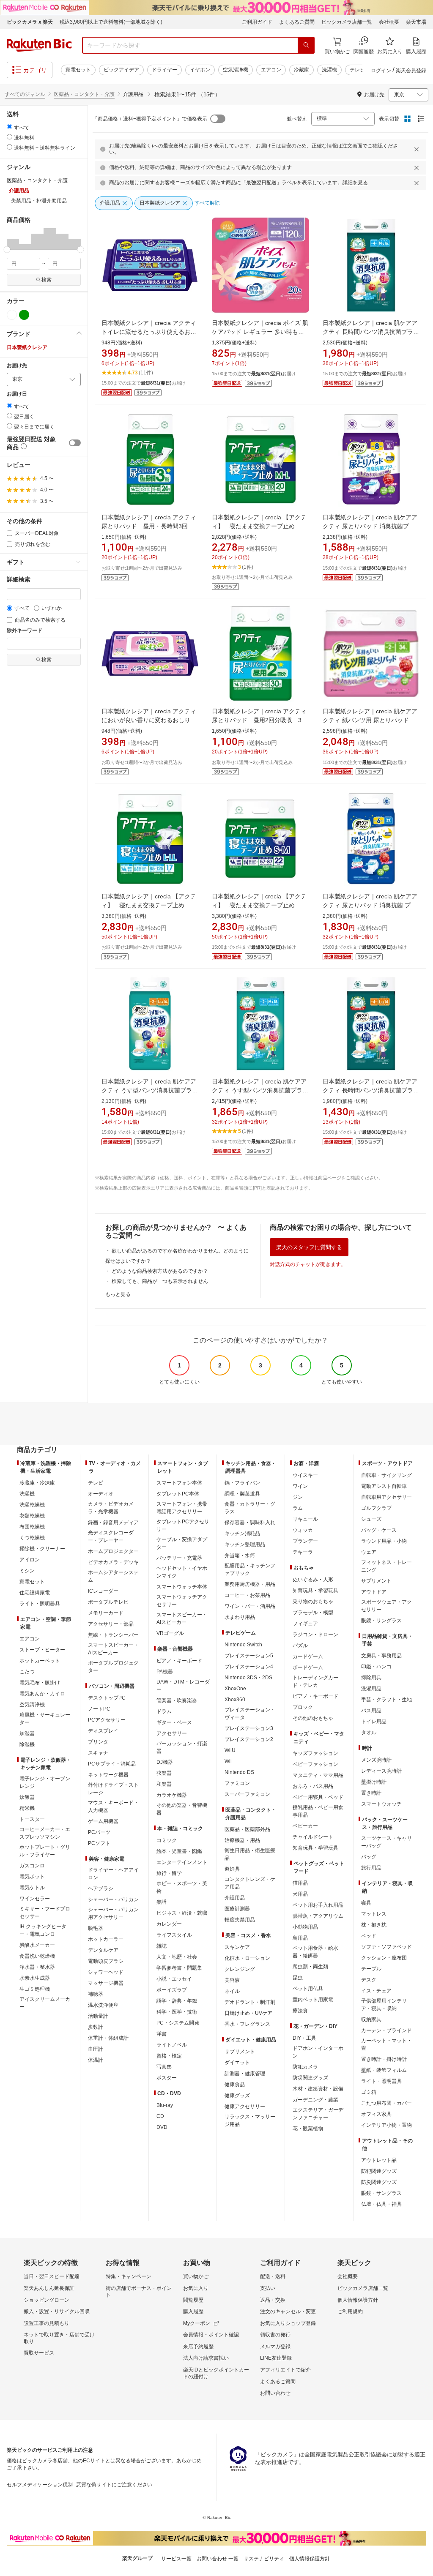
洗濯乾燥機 (32, 1505)
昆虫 (298, 1978)
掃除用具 (371, 1678)
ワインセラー (35, 1899)
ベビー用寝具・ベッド (318, 1797)
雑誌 (162, 1946)
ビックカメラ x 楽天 (30, 22)
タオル (369, 1733)
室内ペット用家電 (313, 2000)
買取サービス (39, 2353)
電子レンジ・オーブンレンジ (45, 1782)
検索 (47, 280)
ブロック (303, 1707)
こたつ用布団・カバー (386, 2103)
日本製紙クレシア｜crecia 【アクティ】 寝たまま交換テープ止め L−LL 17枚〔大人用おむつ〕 (149, 905)
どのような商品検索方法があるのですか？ (160, 1271)
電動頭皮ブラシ (106, 1961)
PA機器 (165, 1672)
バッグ (369, 1857)
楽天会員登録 (411, 71)
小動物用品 (305, 1927)
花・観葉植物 (308, 2128)
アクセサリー (172, 1733)
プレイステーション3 (249, 1728)
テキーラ (303, 1552)
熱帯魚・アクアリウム (318, 1916)
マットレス (374, 1914)
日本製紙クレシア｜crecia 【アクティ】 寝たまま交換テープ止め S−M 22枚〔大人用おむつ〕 (259, 905)
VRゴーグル (170, 1633)
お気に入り (196, 2288)
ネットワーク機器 (108, 1775)
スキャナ (98, 1753)
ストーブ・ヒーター (42, 1650)
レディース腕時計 (381, 1771)
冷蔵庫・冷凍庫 (37, 1483)
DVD (162, 2127)
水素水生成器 (35, 1978)
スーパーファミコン (247, 1794)
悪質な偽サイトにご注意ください (114, 2485)
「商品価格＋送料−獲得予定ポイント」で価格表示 (150, 119)
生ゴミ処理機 (35, 1989)
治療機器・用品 (242, 1840)
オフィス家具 (376, 2114)
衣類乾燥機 (32, 1516)
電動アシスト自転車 (384, 1486)
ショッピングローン (47, 2300)
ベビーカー (305, 1826)
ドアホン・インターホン (318, 2052)
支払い (268, 2288)
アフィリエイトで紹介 (285, 2370)
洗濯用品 (371, 1689)
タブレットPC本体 (178, 1494)
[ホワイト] (12, 315)
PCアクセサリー (107, 1720)
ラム (298, 1508)
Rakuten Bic (39, 45)
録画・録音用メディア (113, 1523)
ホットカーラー (106, 1939)
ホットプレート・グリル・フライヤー (45, 1851)
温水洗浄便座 (103, 2005)
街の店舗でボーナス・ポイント (139, 2292)
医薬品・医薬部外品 (247, 1829)
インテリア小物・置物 (386, 2125)
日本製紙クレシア (27, 347)
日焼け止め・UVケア (248, 2013)
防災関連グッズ (310, 2078)
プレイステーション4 (249, 1667)
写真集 (164, 2067)
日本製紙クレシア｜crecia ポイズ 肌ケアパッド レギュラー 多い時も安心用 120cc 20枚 (260, 332)
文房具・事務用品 (381, 1656)
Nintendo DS (239, 1772)
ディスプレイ (103, 1731)
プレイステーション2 (249, 1739)
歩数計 (96, 2027)
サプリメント (240, 2052)
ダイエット (237, 2063)
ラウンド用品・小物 (384, 1541)
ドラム (164, 1711)
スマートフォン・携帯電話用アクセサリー (182, 1508)
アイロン (30, 1560)
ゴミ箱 (369, 2092)
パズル (300, 1645)
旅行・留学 (169, 1873)
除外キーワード (25, 631)
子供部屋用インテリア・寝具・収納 (384, 2005)
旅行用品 (371, 1868)
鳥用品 (300, 1938)
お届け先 (17, 366)
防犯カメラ (305, 2067)
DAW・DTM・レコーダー (183, 1686)
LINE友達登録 (276, 2358)
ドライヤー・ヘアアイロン (113, 1874)
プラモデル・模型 (313, 1613)
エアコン (271, 70)
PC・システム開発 (178, 2023)
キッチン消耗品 (242, 1534)
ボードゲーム (308, 1667)
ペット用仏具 (308, 1989)
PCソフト (99, 1843)
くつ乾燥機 (32, 1538)
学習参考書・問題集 (179, 1968)
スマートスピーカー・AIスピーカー (113, 1649)
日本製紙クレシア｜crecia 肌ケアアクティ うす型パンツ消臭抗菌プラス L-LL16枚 (150, 1090)
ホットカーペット (40, 1661)
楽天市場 (416, 22)
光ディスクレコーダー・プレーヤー (111, 1536)
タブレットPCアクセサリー (183, 1525)
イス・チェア (376, 1991)
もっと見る (118, 1294)
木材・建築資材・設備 (318, 2089)
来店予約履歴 (198, 2347)
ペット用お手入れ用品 (318, 1905)
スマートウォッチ (381, 1804)
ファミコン (237, 1783)
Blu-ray (165, 2105)
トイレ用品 (374, 1722)
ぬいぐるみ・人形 (313, 1580)
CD (160, 2116)
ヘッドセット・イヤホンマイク (182, 1572)
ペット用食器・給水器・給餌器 (315, 1952)
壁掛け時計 (374, 1782)
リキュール (305, 1519)
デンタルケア (103, 1950)
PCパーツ (99, 1832)
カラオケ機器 (172, 1795)
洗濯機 (329, 70)
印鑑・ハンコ (376, 1667)
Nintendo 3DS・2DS (248, 1678)
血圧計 (96, 2049)
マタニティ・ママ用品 (318, 1775)
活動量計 (98, 2016)
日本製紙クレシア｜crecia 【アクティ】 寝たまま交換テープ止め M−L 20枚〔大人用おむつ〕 (259, 526)
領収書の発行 (275, 2335)
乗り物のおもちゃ (313, 1602)
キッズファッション (315, 1753)
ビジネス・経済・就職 (182, 1913)
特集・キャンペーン (129, 2276)
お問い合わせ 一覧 (218, 2559)
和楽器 (164, 1784)
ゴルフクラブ (376, 1508)
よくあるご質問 (297, 22)
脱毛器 (96, 1928)
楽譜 (162, 1902)
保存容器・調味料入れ (250, 1523)
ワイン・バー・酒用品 (250, 1606)
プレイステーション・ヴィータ (250, 1714)
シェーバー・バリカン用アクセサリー (113, 1913)
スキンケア (237, 1947)
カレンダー (169, 1924)
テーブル (371, 1969)
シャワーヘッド (106, 1972)
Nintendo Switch (243, 1645)
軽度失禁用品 (240, 1920)
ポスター (167, 2078)
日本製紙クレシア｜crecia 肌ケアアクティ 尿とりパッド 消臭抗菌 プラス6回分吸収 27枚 (370, 905)
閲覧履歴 (193, 2300)
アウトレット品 (379, 2160)
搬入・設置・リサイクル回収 (57, 2311)
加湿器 (27, 1733)
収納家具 (371, 2019)
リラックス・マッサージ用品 (250, 2120)
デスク (369, 1980)
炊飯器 (27, 1797)
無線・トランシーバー (113, 1635)
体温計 (96, 2060)
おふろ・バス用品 (313, 1786)
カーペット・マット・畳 (386, 2044)
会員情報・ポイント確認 (211, 2335)
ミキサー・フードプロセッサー (45, 1913)
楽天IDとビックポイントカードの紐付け (216, 2373)
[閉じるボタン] (418, 149)
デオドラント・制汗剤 (250, 2002)
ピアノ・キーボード (179, 1661)
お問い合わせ (275, 2393)
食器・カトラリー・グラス (250, 1508)
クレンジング (240, 1969)
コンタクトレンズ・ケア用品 (250, 1883)
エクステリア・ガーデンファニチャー (318, 2114)
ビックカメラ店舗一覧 (347, 22)
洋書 (162, 2034)
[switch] (75, 443)
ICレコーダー (103, 1591)
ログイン (381, 71)
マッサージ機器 (106, 1983)
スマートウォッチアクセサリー (182, 1601)
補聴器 (96, 1994)
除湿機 (27, 1744)
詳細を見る (355, 183)
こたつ (27, 1672)
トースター (32, 1819)
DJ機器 (165, 1762)
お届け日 (17, 394)
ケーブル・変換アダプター (182, 1543)
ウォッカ (303, 1530)
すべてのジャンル (25, 94)
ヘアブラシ (101, 1888)
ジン (298, 1497)
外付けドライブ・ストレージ (113, 1789)
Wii (228, 1761)
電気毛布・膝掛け (40, 1683)
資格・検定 (169, 2056)
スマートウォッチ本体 (182, 1587)
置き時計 (371, 1793)
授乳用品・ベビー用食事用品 (318, 1811)
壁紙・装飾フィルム (384, 2070)
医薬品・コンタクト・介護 (84, 94)
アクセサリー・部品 (111, 1624)
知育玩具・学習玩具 (315, 1591)
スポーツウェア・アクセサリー (386, 1606)
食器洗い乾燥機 (37, 1956)
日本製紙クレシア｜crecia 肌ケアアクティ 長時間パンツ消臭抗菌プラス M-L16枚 (371, 332)
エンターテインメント (182, 1862)
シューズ (371, 1519)
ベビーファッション (315, 1764)
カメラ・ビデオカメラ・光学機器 (111, 1508)
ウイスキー (305, 1475)
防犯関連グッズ (379, 2171)
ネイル (232, 1991)
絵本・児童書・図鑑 (179, 1851)
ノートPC (99, 1709)
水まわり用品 (240, 1617)
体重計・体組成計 (108, 2038)
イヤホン (200, 70)
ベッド (369, 1936)
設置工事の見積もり (47, 2323)
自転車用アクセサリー (386, 1497)
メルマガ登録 (275, 2347)
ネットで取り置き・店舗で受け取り (59, 2338)
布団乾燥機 (32, 1527)
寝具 (366, 1903)
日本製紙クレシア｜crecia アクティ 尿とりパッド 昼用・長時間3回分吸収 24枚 (152, 526)
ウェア (369, 1552)
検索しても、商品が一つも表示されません (160, 1281)
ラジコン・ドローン (315, 1635)
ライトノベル (172, 2045)
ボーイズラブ (172, 1990)
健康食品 (235, 2085)
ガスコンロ (32, 1866)
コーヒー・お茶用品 (247, 1595)
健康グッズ (237, 2096)
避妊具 (232, 1869)
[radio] (10, 127)
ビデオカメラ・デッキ (113, 1562)
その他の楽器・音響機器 (182, 1809)
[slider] (7, 250)
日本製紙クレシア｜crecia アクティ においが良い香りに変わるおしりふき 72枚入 (149, 720)
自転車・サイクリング (386, 1475)
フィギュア (305, 1624)
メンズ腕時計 (376, 1760)
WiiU (230, 1750)
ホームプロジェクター (113, 1551)
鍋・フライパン (242, 1483)
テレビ (357, 70)
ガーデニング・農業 (315, 2100)
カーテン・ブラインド (386, 2030)
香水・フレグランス (247, 2024)
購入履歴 (193, 2311)
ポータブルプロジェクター (113, 1667)
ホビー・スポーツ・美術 (182, 1887)
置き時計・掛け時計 (384, 2059)
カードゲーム (308, 1656)
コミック (167, 1840)
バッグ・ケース (379, 1530)
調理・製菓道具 (242, 1494)
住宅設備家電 (35, 1593)
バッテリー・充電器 (179, 1558)
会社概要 (389, 22)
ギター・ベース (174, 1722)
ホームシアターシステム (113, 1576)
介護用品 (235, 1898)
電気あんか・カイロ (42, 1694)
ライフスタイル (174, 1935)
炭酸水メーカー (37, 1945)
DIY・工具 (304, 2038)
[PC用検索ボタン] (306, 45)
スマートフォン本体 (179, 1483)
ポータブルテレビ (108, 1602)
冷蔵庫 (301, 70)
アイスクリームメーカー (45, 2003)
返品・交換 (273, 2300)
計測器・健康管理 (245, 2074)
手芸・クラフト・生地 (386, 1700)
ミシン (27, 1571)
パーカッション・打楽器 (182, 1747)
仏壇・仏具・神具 (381, 2204)
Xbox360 (235, 1700)
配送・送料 (273, 2276)
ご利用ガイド (257, 22)
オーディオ (101, 1494)
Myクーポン (197, 2323)
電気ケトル (32, 1888)
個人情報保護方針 (358, 2300)
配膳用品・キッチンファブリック (250, 1569)
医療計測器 (237, 1909)
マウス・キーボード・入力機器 (113, 1806)
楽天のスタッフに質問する (309, 1247)
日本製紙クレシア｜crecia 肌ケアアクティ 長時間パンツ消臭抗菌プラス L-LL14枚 (371, 1090)
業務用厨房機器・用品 (250, 1584)
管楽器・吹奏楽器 (177, 1700)
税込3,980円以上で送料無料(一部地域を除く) (111, 22)
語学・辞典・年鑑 (177, 2001)
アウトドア (374, 1592)
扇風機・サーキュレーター (45, 1719)
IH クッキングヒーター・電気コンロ (43, 1930)
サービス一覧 (176, 2559)
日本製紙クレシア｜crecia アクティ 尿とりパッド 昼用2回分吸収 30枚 (262, 720)
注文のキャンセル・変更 (288, 2311)
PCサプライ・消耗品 (112, 1764)
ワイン (300, 1486)
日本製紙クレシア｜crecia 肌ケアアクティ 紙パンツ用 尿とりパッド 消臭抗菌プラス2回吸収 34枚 (370, 720)
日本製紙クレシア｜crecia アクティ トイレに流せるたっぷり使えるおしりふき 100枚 (152, 332)
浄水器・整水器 (37, 1967)
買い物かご (196, 2276)
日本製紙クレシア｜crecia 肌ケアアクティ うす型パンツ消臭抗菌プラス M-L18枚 (260, 1090)
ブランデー (305, 1541)
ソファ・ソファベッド (386, 1947)
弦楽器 (164, 1773)
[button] (13, 239)
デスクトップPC (107, 1698)
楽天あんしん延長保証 (49, 2288)
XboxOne (235, 1689)
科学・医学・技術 (177, 2012)
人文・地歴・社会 (177, 1957)
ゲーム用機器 (103, 1821)
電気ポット (32, 1877)
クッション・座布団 (384, 1958)
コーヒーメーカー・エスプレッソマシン (45, 1833)
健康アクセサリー (245, 2107)
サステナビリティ (264, 2559)
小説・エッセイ (174, 1979)
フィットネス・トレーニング (386, 1566)
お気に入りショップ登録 (288, 2323)
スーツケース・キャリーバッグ (386, 1842)
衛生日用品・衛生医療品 (250, 1854)
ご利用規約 (350, 2311)
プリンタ (98, 1742)
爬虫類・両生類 (310, 1967)
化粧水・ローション (247, 1958)
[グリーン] (24, 315)
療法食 (300, 2011)
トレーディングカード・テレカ (315, 1681)
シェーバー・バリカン (113, 1899)
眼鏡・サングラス (381, 1621)
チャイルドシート (313, 1837)
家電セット (78, 70)
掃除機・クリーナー (42, 1549)
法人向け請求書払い (206, 2358)
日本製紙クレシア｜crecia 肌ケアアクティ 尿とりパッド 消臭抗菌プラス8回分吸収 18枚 (370, 526)
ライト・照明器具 (40, 1604)
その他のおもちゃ (313, 1718)
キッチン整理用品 (245, 1545)
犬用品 (300, 1894)
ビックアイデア (121, 70)
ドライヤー (164, 70)
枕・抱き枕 (374, 1925)
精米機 (27, 1808)
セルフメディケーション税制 (40, 2485)
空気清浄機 (236, 70)
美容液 (232, 1980)
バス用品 (371, 1711)
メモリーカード (106, 1613)
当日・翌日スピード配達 (52, 2276)
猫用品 (300, 1883)
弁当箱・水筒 (240, 1555)
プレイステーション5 (249, 1656)
